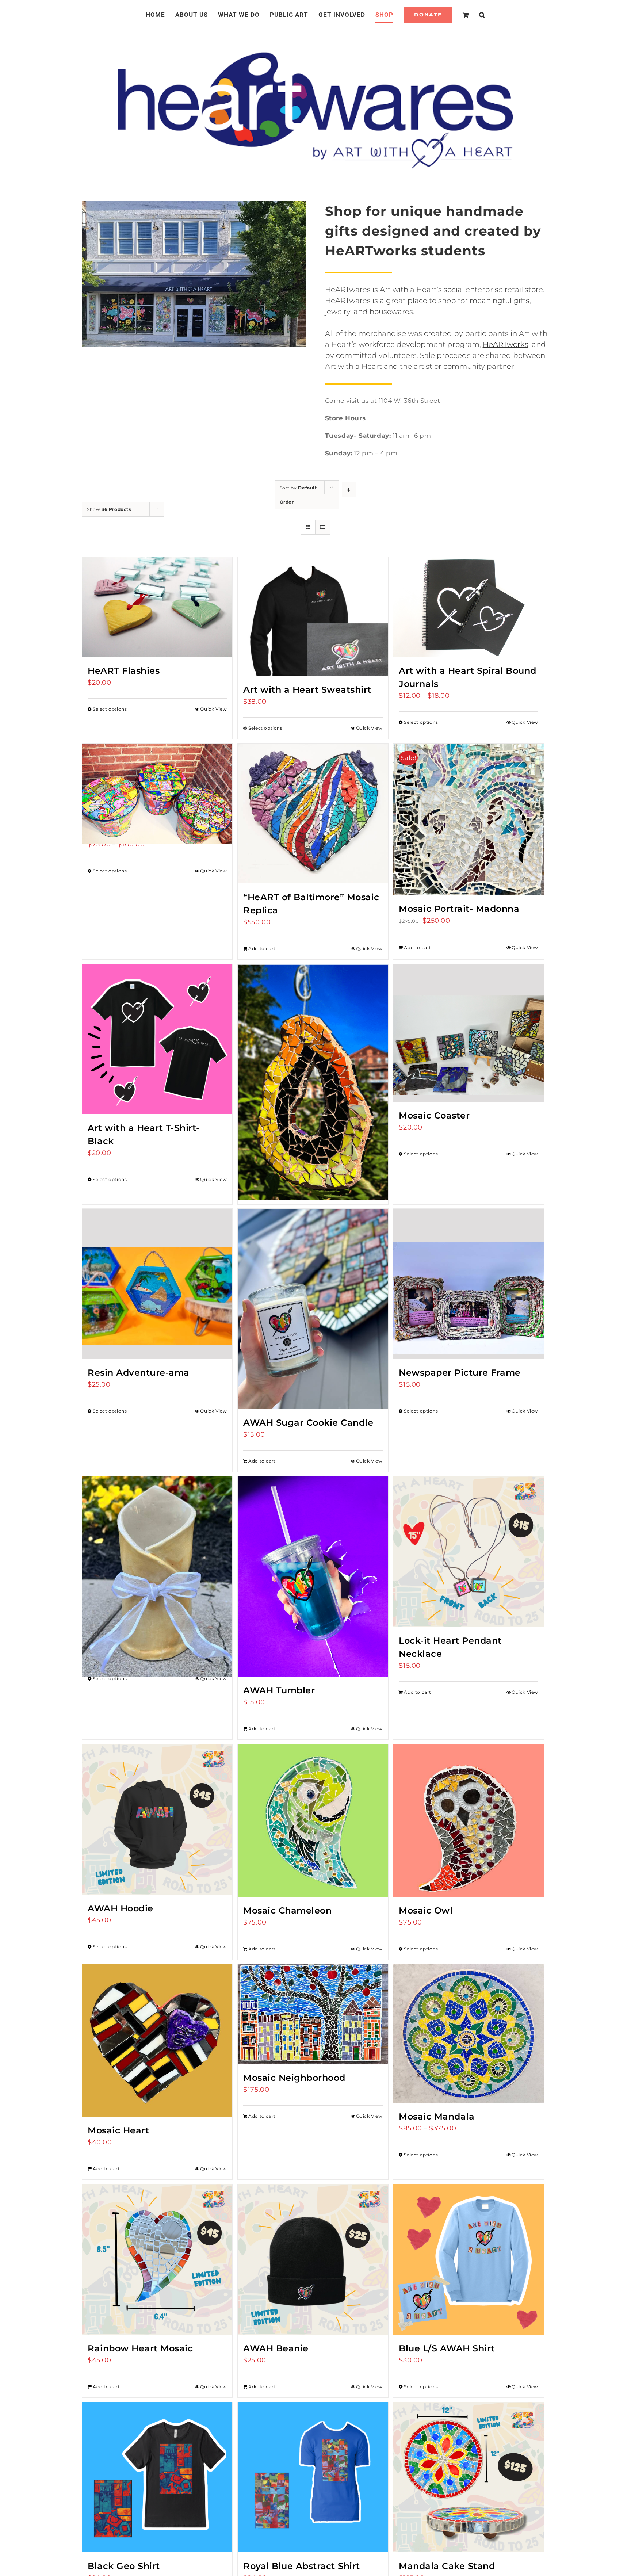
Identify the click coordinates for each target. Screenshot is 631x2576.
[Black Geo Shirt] (157, 2477)
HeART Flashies (124, 671)
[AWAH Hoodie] (157, 1819)
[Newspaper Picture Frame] (468, 1284)
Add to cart (262, 949)
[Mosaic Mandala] (468, 2034)
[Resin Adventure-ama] (157, 1284)
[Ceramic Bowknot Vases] (157, 1551)
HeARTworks (506, 344)
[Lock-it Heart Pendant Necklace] (468, 1551)
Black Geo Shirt (124, 2566)
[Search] (473, 15)
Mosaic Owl (426, 1910)
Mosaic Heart (118, 2130)
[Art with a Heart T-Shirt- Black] (157, 1039)
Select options (110, 709)
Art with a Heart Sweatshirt (307, 690)
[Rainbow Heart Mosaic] (157, 2259)
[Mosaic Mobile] (313, 1053)
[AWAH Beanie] (313, 2259)
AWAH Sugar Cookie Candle (308, 1423)
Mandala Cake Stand (447, 2566)
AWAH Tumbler (279, 1690)
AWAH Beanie (276, 2348)
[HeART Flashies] (157, 607)
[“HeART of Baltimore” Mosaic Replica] (313, 813)
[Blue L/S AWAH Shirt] (468, 2259)
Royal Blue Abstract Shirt (302, 2566)
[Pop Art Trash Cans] (157, 781)
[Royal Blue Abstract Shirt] (313, 2477)
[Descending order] (349, 490)
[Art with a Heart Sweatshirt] (313, 616)
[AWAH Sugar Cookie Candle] (313, 1309)
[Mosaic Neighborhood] (313, 2014)
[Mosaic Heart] (157, 2040)
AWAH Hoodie (121, 1908)
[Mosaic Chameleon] (313, 1820)
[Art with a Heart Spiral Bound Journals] (468, 607)
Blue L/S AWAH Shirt (447, 2348)
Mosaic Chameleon (287, 1910)
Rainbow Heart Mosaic (140, 2348)
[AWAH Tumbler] (313, 1576)
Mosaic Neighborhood (294, 2078)
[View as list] (323, 527)
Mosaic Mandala (437, 2116)
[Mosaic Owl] (468, 1820)
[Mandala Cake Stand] (468, 2477)
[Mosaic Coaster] (468, 1033)
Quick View (213, 709)
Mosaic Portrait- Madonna (459, 909)
